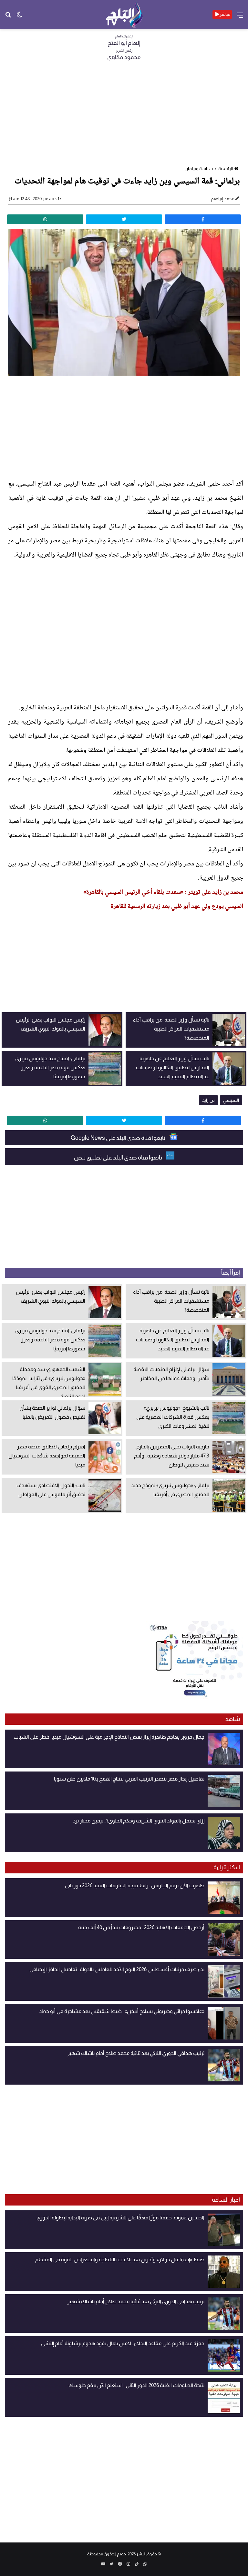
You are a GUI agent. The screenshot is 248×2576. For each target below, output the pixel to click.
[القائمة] (240, 17)
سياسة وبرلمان (199, 169)
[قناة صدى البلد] (124, 15)
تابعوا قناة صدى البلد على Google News (119, 1138)
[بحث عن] (8, 17)
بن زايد (208, 1100)
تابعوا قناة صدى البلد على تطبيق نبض (119, 1158)
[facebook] (203, 219)
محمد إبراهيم (223, 199)
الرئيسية (226, 169)
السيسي (231, 1100)
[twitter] (124, 219)
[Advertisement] (124, 115)
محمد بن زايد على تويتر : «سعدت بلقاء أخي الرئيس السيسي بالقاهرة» (163, 893)
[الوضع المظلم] (19, 17)
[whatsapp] (45, 219)
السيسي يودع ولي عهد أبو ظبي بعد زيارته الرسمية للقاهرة (177, 907)
